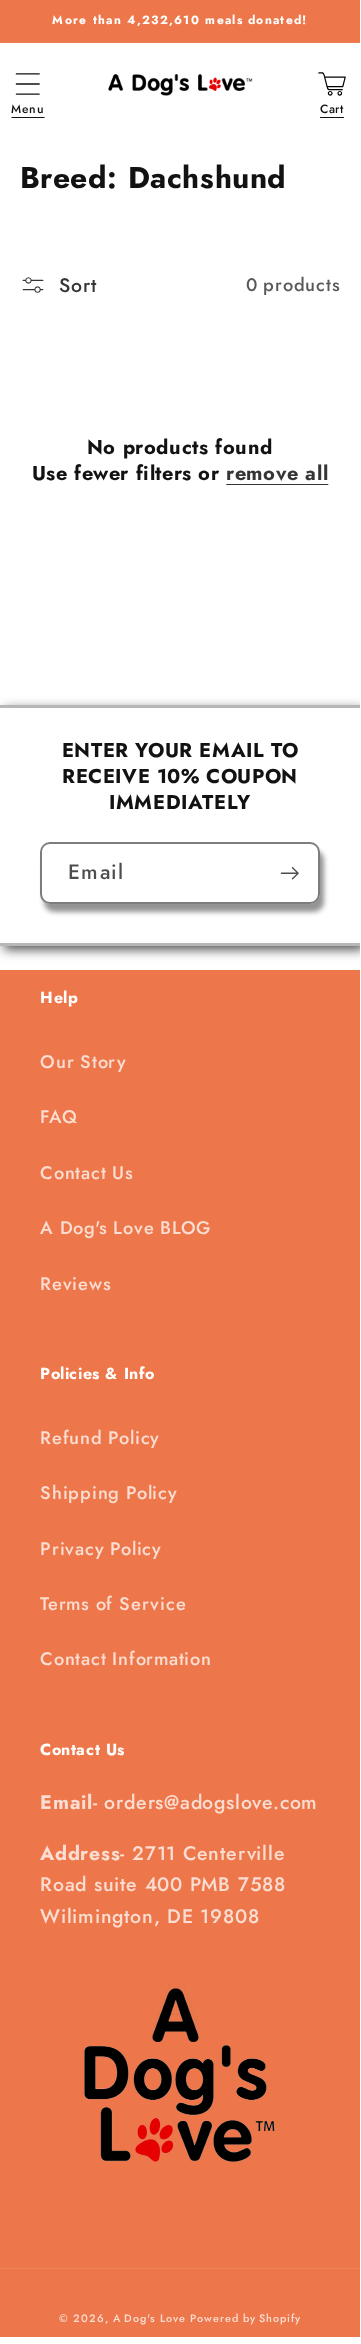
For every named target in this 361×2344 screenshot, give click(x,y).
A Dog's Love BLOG (125, 1228)
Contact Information (126, 1659)
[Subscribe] (289, 873)
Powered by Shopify (245, 2318)
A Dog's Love (149, 2318)
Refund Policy (100, 1438)
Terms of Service (113, 1604)
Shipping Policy (109, 1493)
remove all (277, 474)
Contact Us (87, 1173)
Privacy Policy (101, 1549)
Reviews (75, 1284)
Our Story (83, 1062)
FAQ (58, 1117)
